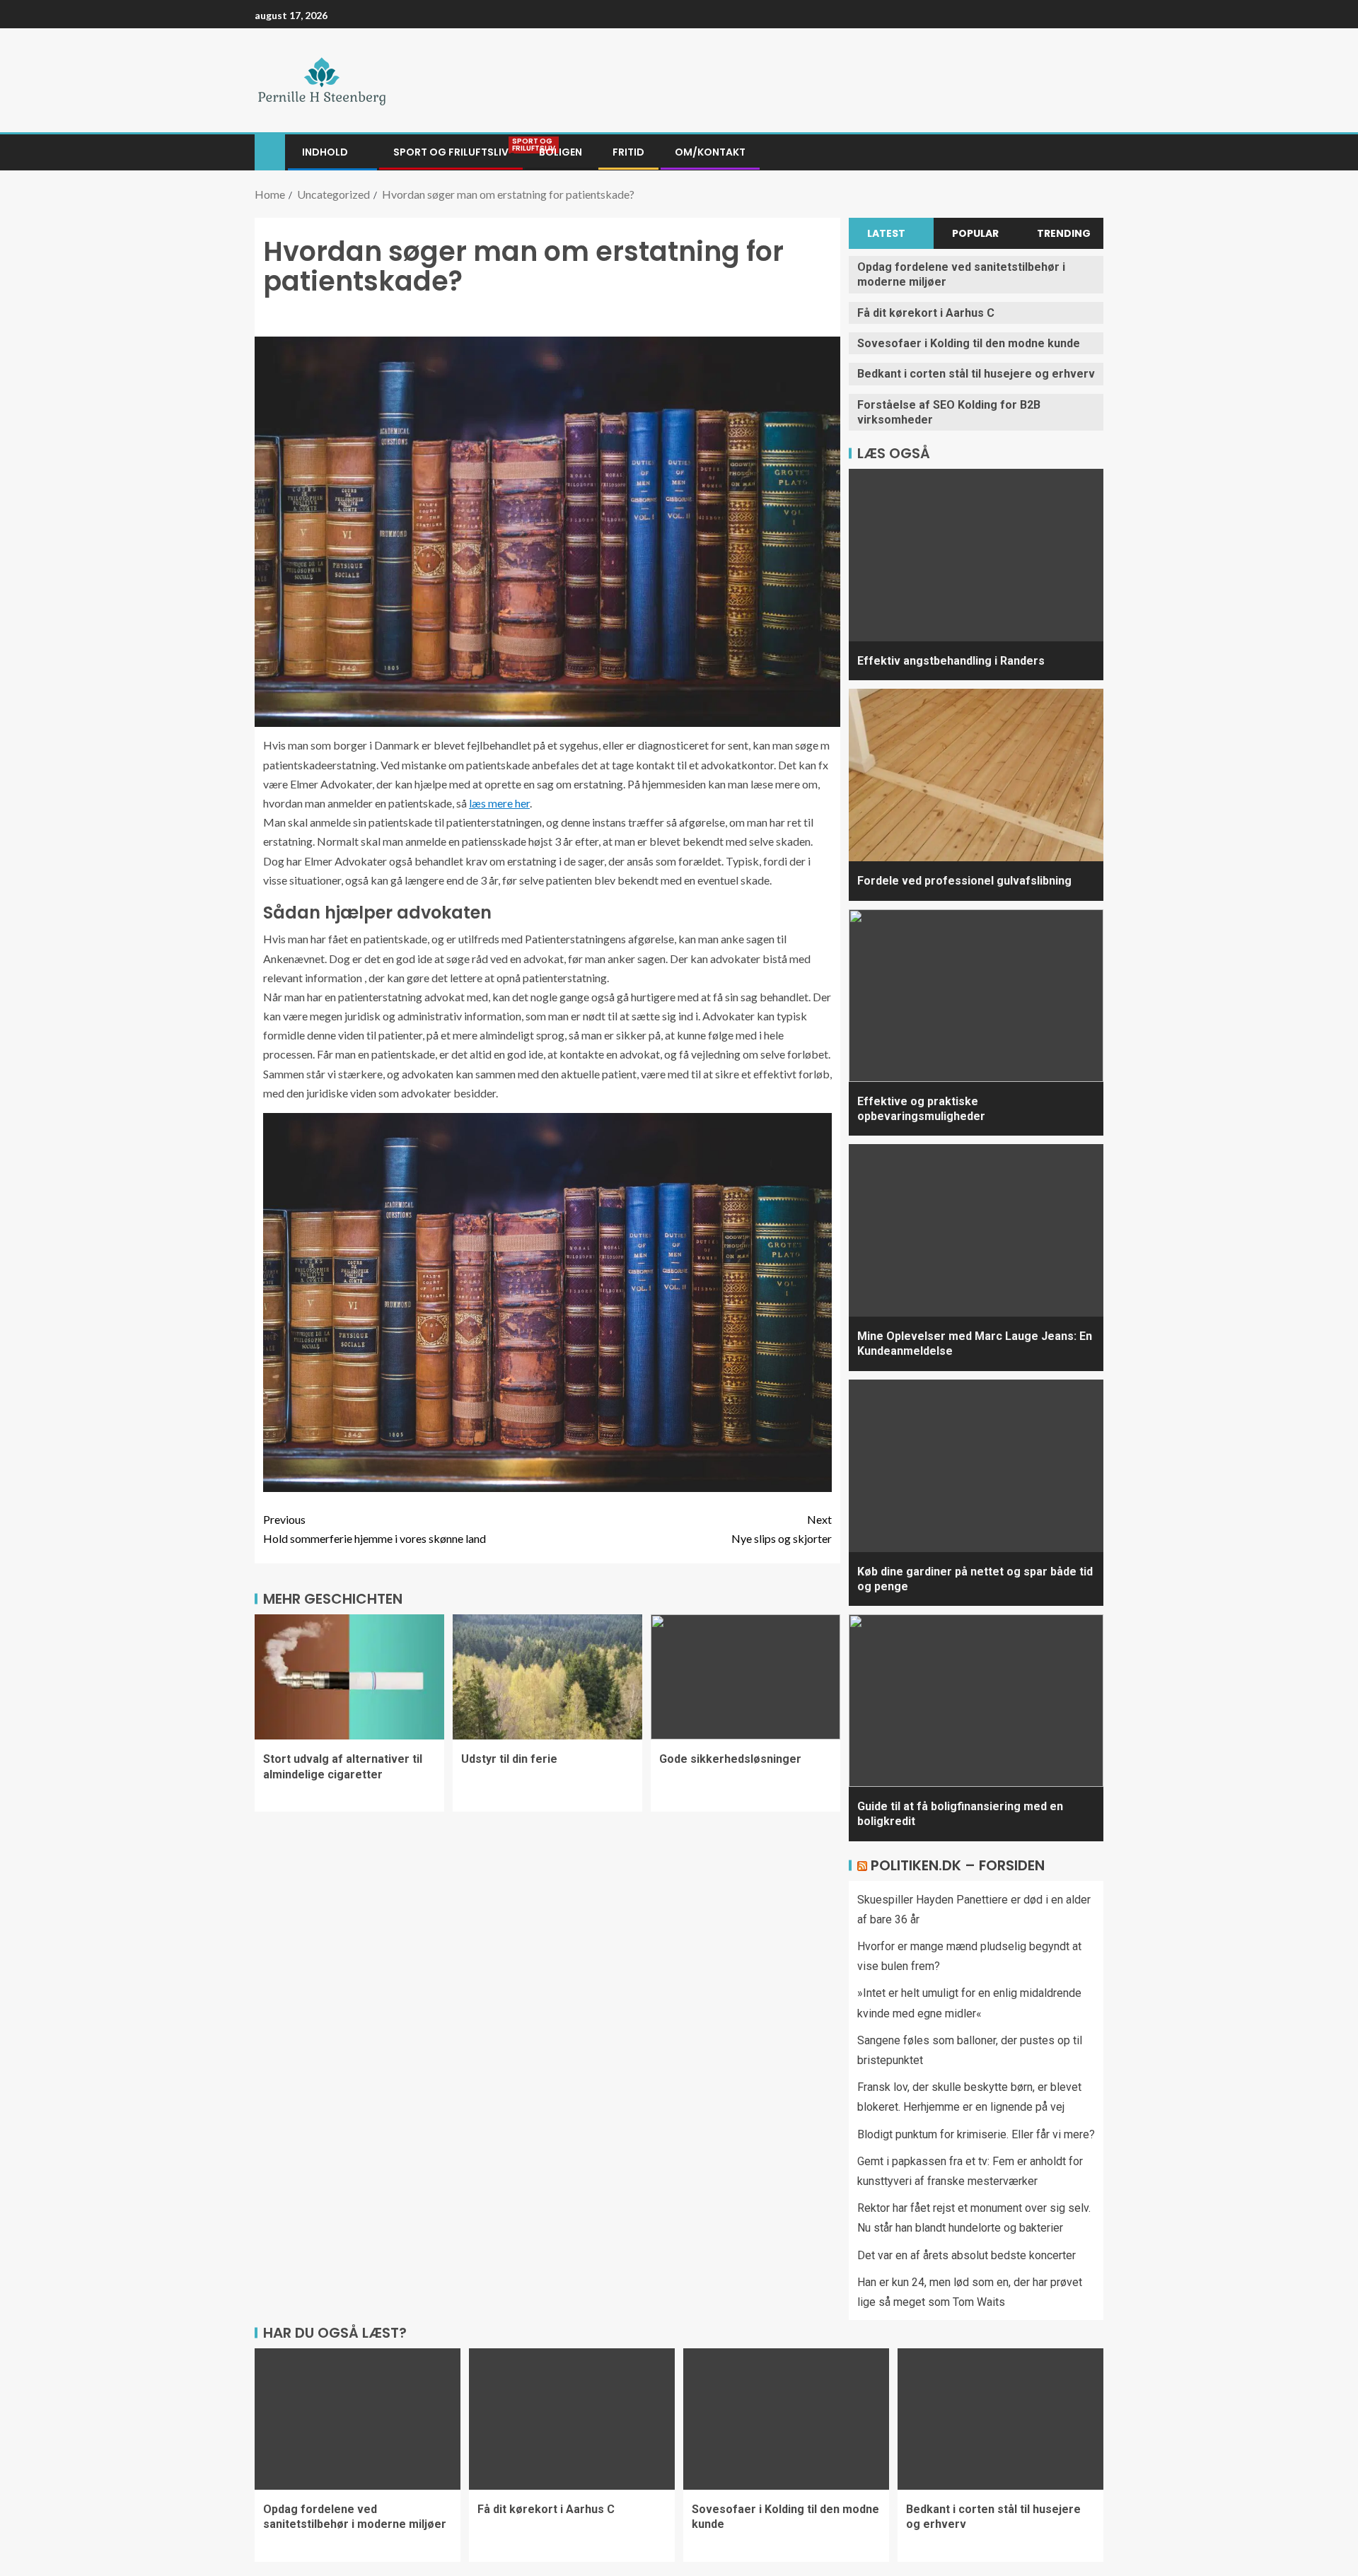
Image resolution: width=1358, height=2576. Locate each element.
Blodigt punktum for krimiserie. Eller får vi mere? (976, 2134)
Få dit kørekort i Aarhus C (926, 313)
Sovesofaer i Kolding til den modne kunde (969, 343)
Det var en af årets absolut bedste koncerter (967, 2255)
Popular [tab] (975, 233)
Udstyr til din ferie (509, 1759)
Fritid (628, 152)
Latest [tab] (886, 233)
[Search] (1091, 153)
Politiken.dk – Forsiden (958, 1865)
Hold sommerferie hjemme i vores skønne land (375, 1529)
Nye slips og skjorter (782, 1529)
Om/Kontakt (710, 152)
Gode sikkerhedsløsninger (730, 1759)
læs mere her (499, 803)
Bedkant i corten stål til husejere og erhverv (976, 374)
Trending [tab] (1064, 233)
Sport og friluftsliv (451, 152)
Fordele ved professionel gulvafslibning (964, 881)
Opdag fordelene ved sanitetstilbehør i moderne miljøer (355, 2517)
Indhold (325, 152)
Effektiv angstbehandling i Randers (951, 661)
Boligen (561, 152)
